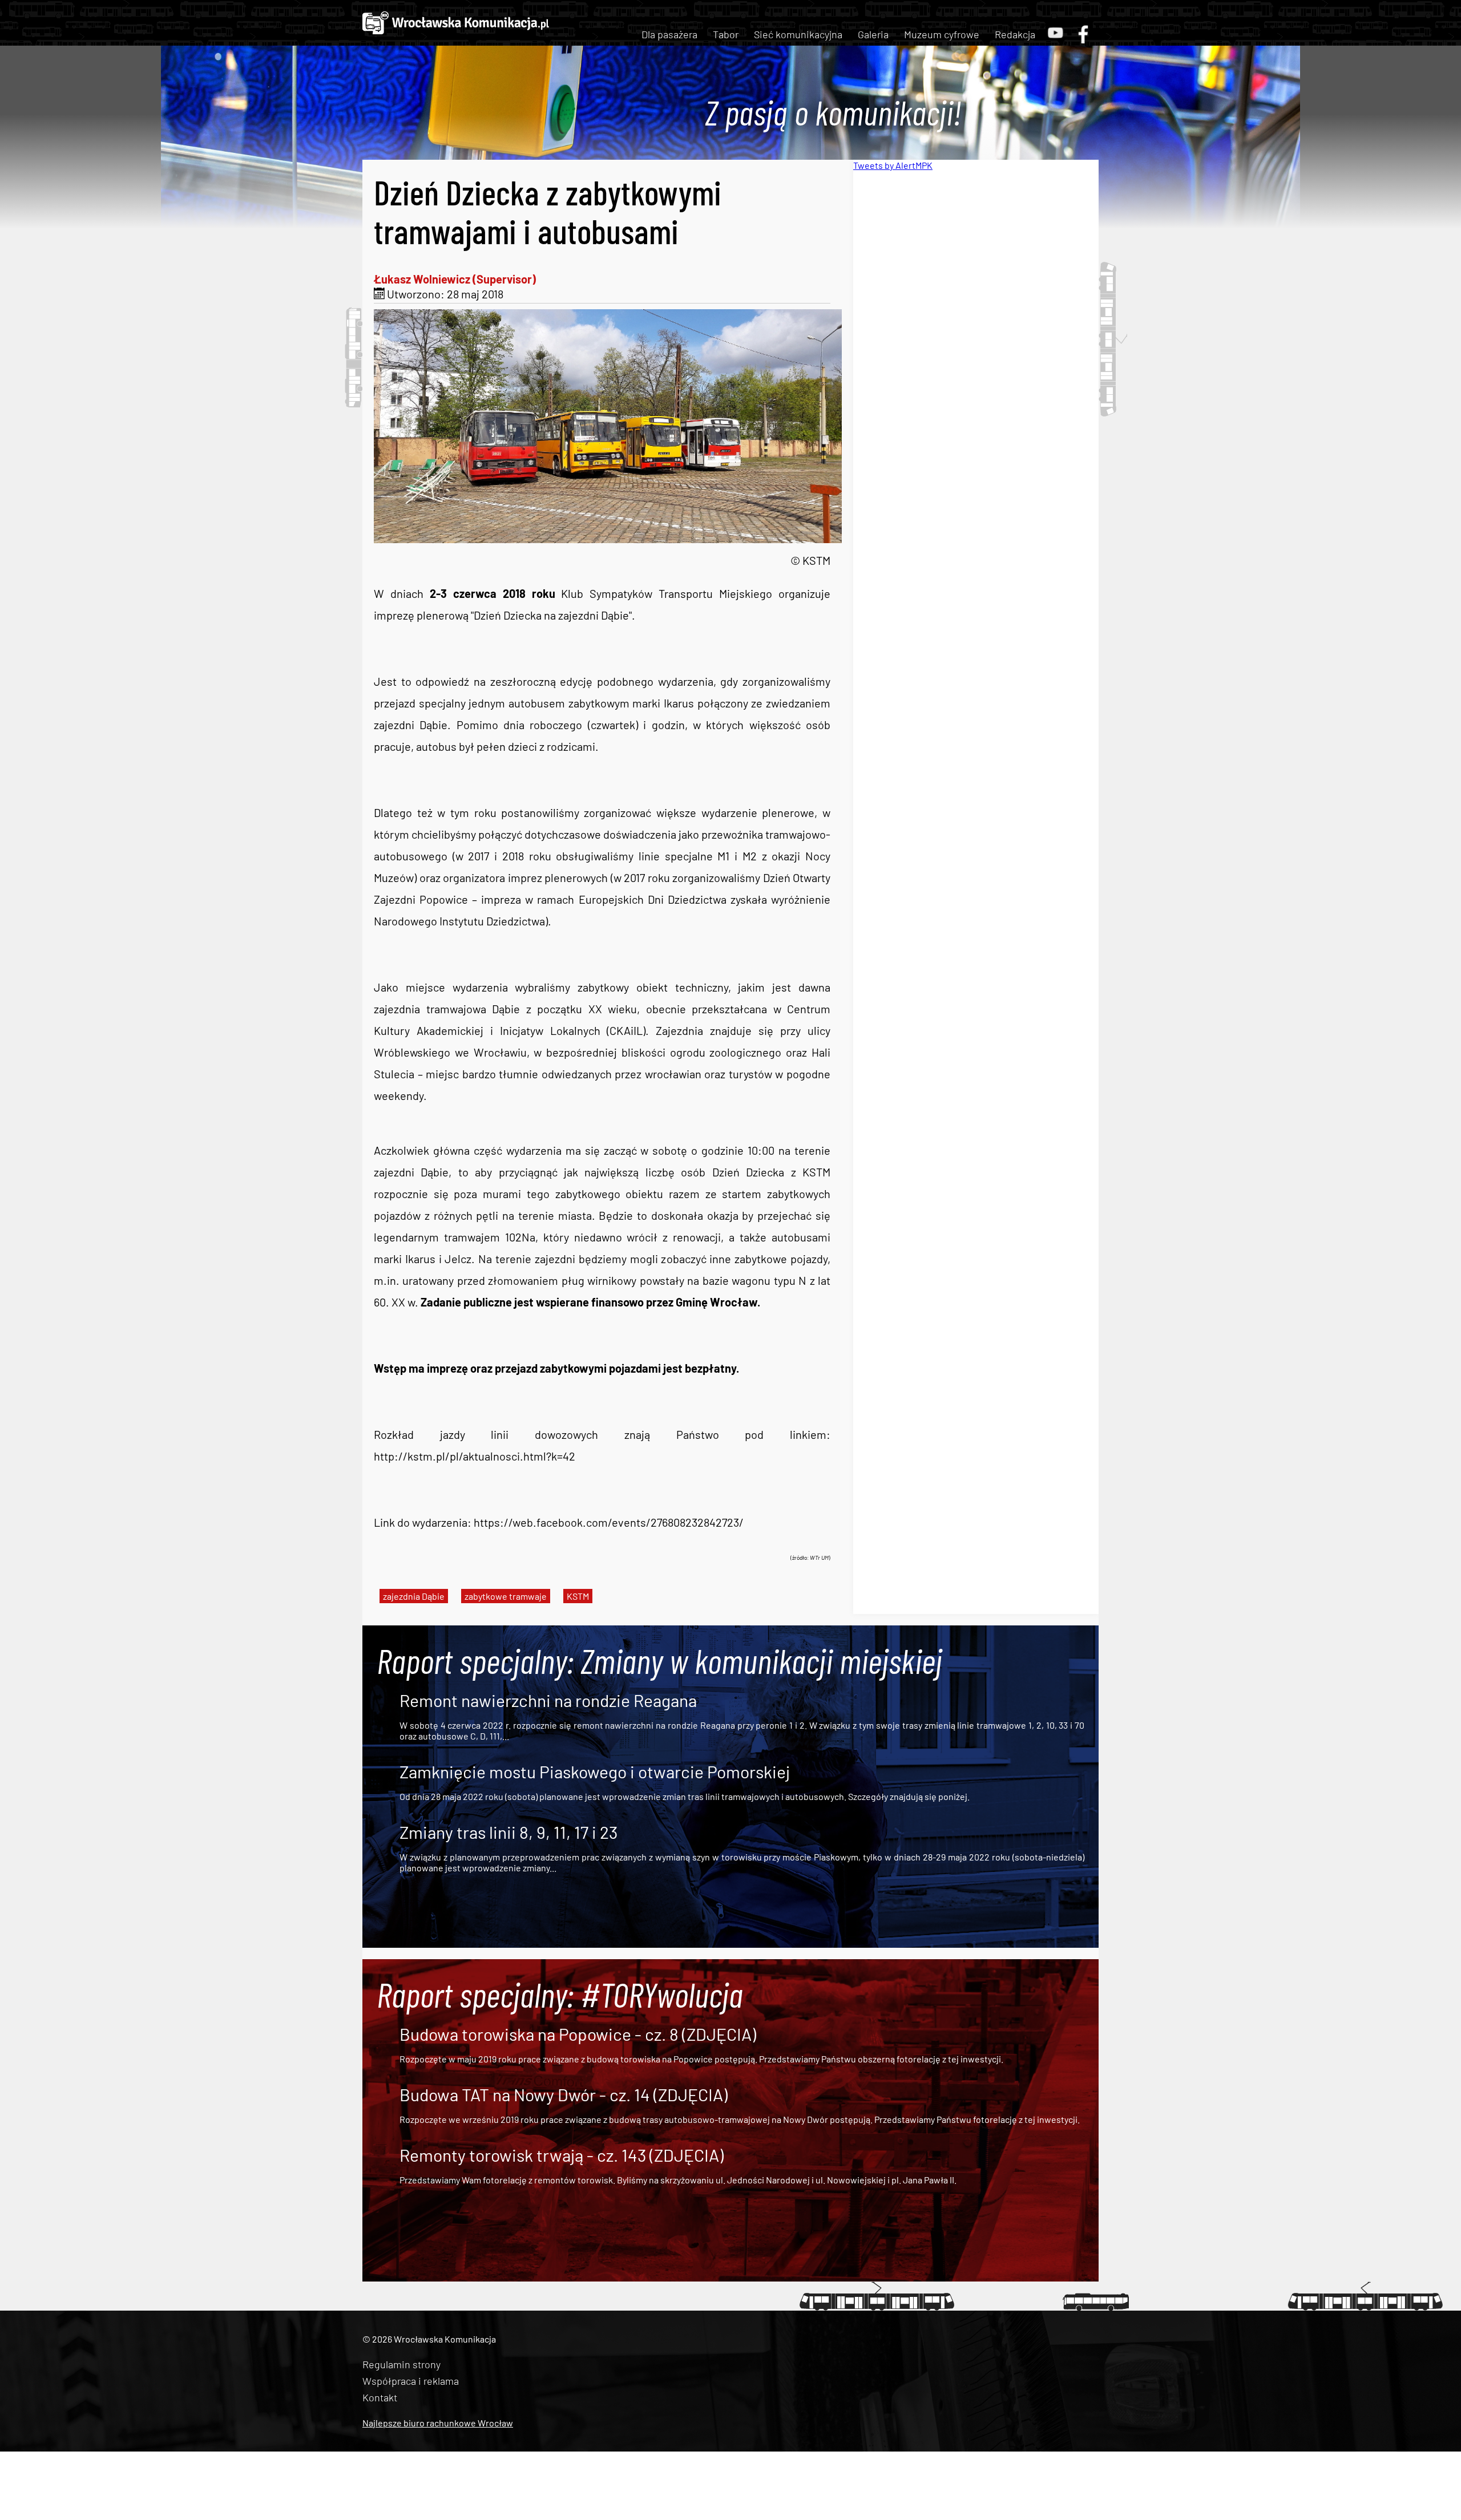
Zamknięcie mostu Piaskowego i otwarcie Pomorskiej (595, 1771)
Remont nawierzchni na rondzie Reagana (548, 1700)
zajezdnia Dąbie (414, 1596)
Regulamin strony (401, 2364)
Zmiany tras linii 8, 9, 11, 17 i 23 (508, 1832)
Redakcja (1015, 34)
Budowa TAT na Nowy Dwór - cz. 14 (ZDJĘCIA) (564, 2094)
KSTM (578, 1596)
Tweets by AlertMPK (893, 165)
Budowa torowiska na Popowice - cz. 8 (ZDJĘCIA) (578, 2034)
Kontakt (380, 2397)
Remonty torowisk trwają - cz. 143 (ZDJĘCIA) (562, 2155)
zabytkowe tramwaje (506, 1596)
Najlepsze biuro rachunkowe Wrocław (438, 2423)
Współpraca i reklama (411, 2381)
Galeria (873, 34)
